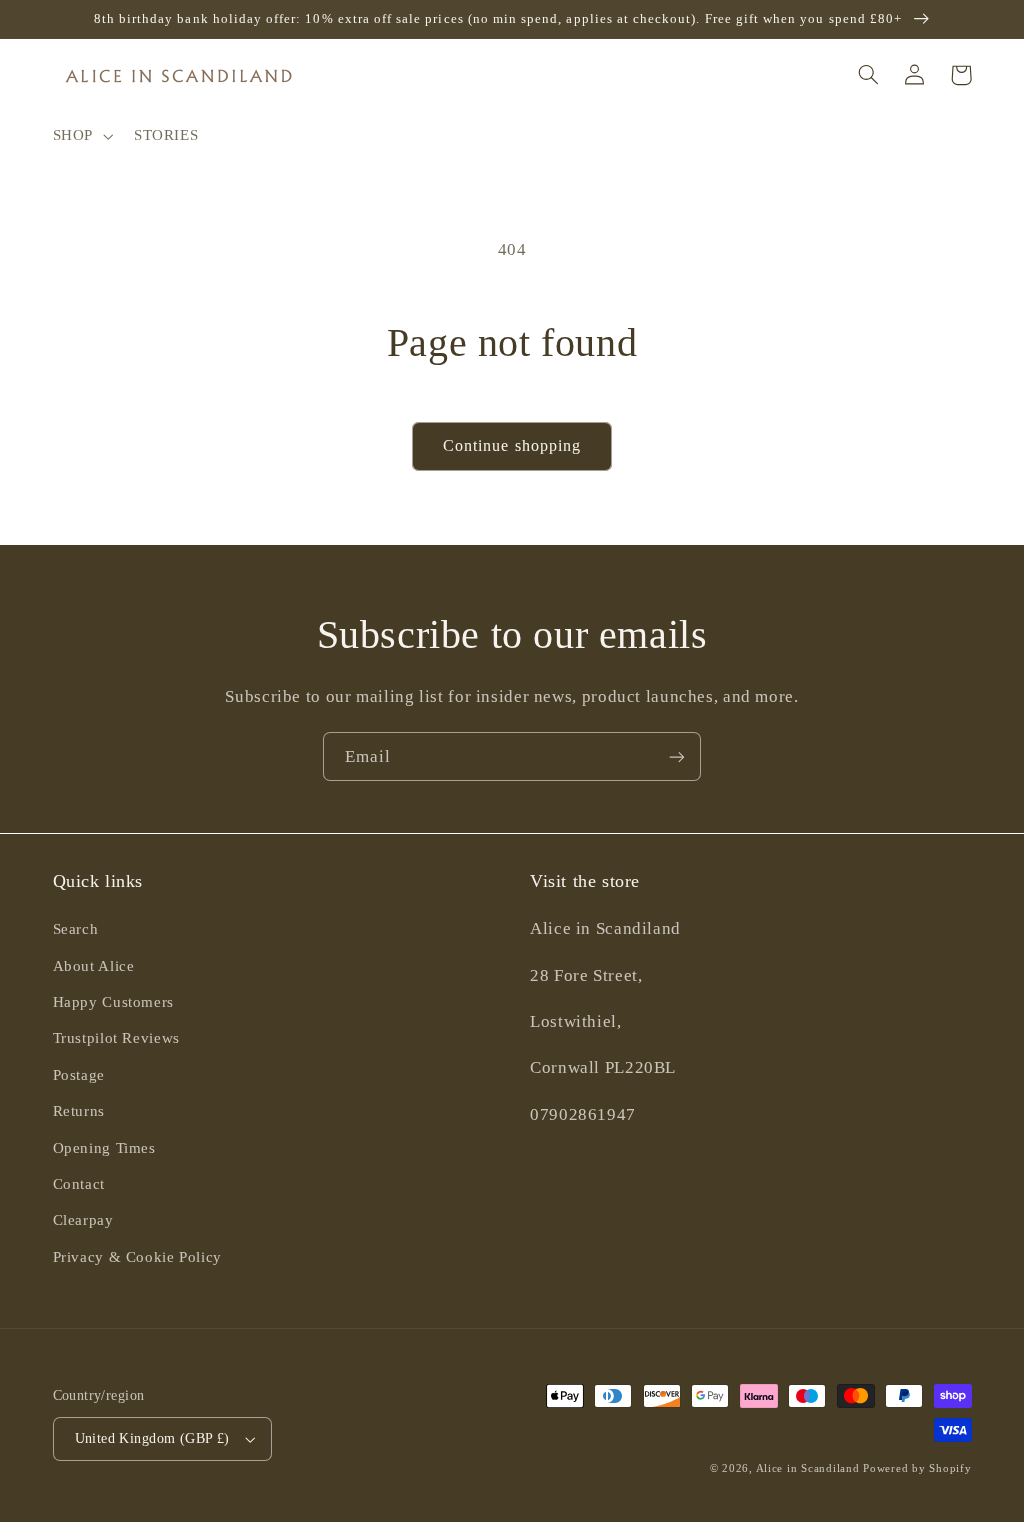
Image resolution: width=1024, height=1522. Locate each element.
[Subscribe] (677, 756)
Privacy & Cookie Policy (138, 1257)
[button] (80, 136)
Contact (79, 1184)
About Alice (94, 966)
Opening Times (104, 1148)
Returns (79, 1111)
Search (76, 929)
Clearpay (83, 1220)
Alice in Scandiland (808, 1468)
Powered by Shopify (917, 1468)
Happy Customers (113, 1002)
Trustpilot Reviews (116, 1038)
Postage (79, 1075)
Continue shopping (512, 445)
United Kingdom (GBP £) (152, 1438)
